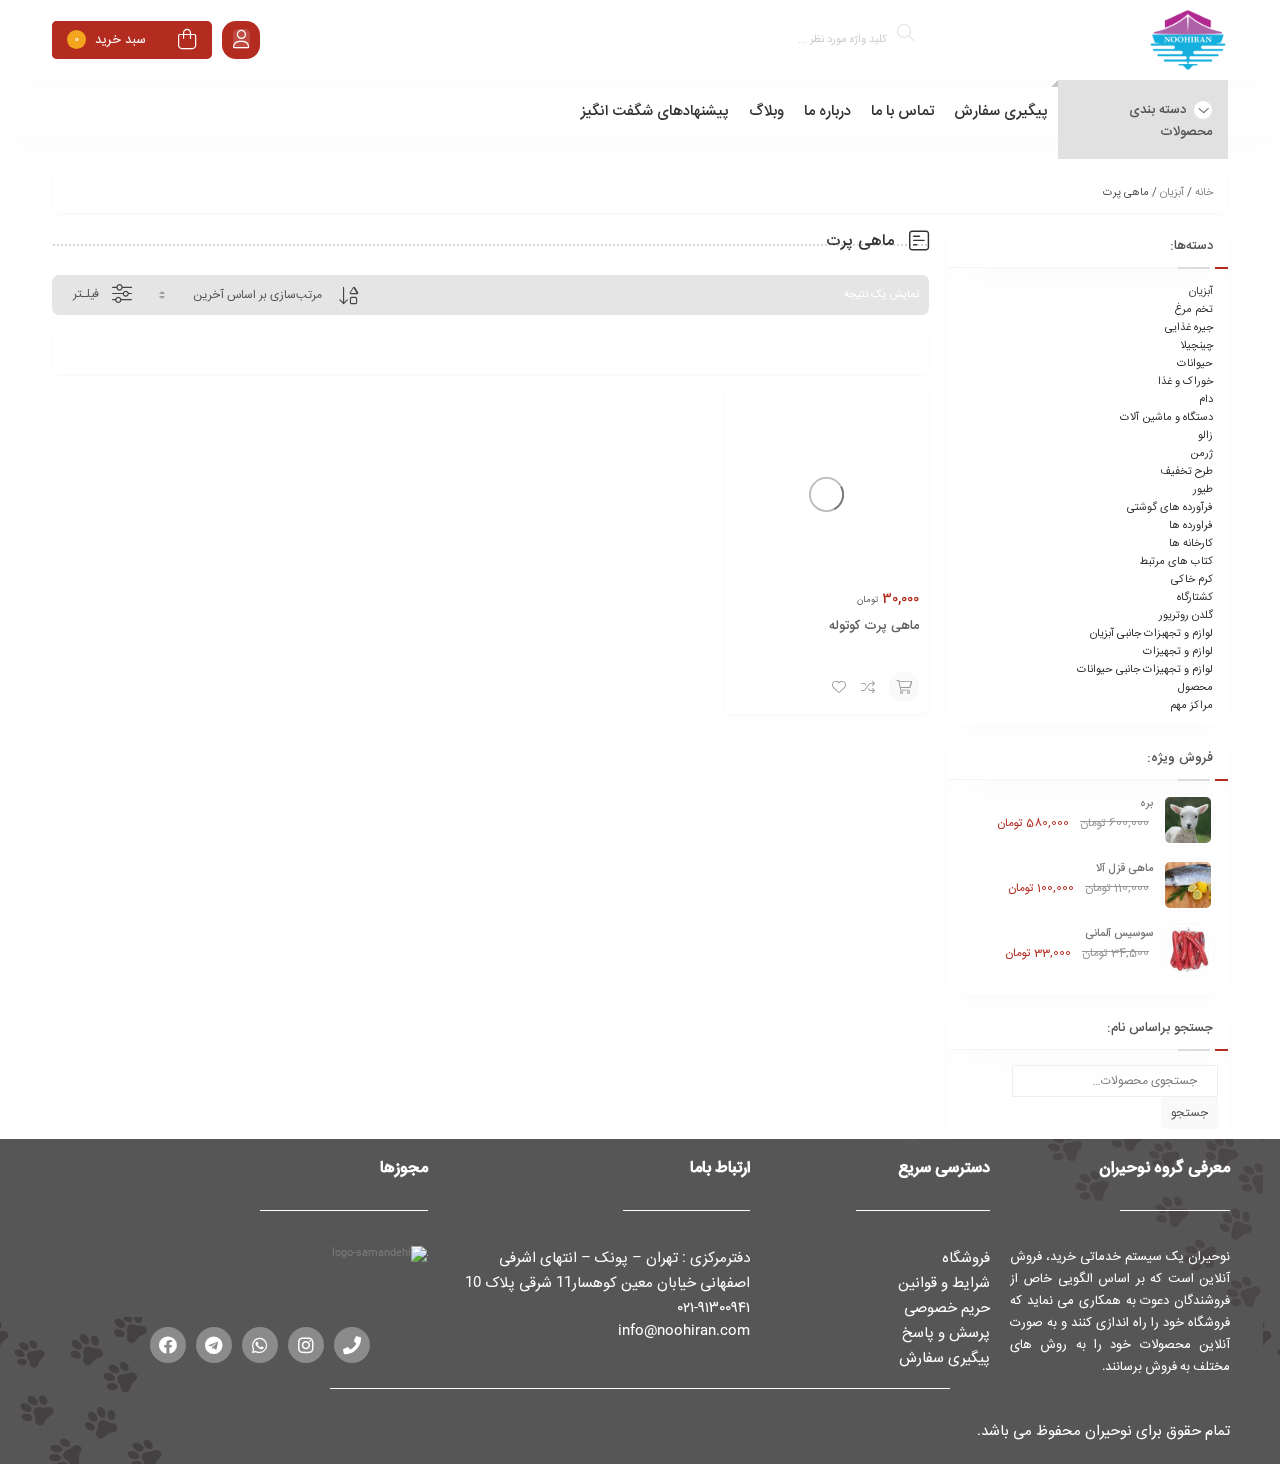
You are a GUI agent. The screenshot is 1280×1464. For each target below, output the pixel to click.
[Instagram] (306, 1345)
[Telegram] (214, 1345)
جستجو (1189, 1113)
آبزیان (1172, 193)
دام (1206, 400)
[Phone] (352, 1345)
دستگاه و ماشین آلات (1166, 418)
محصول (1195, 688)
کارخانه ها (1191, 544)
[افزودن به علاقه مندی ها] (839, 687)
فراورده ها (1191, 526)
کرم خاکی (1192, 580)
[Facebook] (168, 1345)
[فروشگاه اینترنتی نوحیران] (1188, 43)
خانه (1204, 193)
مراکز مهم (1191, 706)
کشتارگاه (1195, 598)
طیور (1203, 490)
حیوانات (1195, 364)
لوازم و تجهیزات (1178, 652)
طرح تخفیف (1186, 472)
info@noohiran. (669, 1330)
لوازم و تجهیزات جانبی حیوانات (1145, 670)
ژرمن (1201, 454)
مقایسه (869, 687)
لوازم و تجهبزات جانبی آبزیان (1151, 634)
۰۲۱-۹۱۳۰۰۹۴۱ (714, 1307)
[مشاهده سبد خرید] (187, 42)
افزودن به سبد (904, 687)
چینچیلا (1196, 346)
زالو (1205, 436)
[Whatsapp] (260, 1345)
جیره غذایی (1189, 328)
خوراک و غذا (1185, 382)
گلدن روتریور (1186, 616)
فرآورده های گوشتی (1170, 508)
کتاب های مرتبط (1176, 562)
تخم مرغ (1193, 310)
